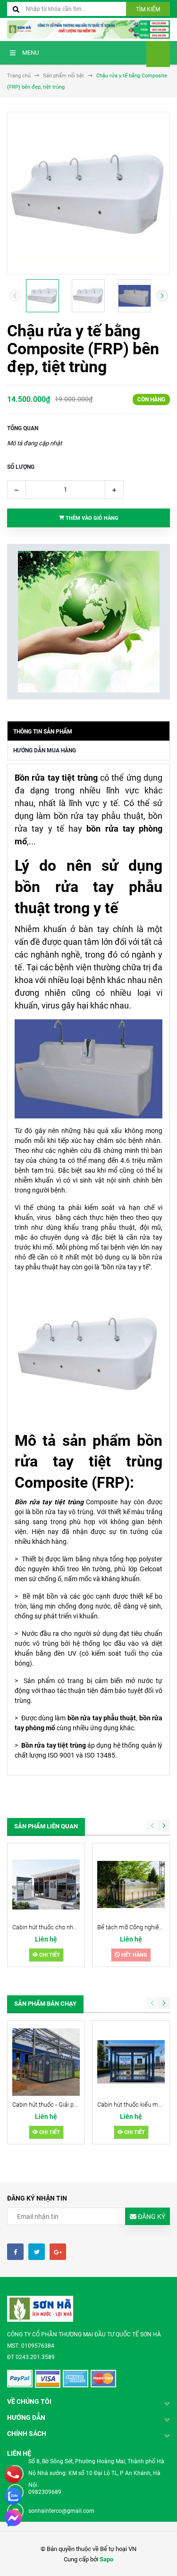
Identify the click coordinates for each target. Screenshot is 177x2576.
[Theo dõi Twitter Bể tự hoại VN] (37, 2252)
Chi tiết (49, 1955)
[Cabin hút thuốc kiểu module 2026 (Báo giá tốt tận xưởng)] (131, 2062)
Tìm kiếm (148, 9)
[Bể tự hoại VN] (40, 2309)
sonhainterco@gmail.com (61, 2511)
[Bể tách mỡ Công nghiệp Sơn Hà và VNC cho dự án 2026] (131, 1885)
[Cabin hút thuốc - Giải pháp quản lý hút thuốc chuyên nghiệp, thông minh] (46, 2062)
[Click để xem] (88, 193)
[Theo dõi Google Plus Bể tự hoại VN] (58, 2252)
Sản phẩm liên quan (46, 1826)
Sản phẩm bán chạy (45, 2004)
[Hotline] (13, 2475)
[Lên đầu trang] (162, 2558)
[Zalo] (13, 2496)
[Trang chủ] (88, 29)
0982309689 (45, 2492)
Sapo (106, 2559)
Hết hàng (134, 1955)
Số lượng (21, 467)
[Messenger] (13, 2518)
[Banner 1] (88, 622)
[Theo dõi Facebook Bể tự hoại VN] (15, 2252)
